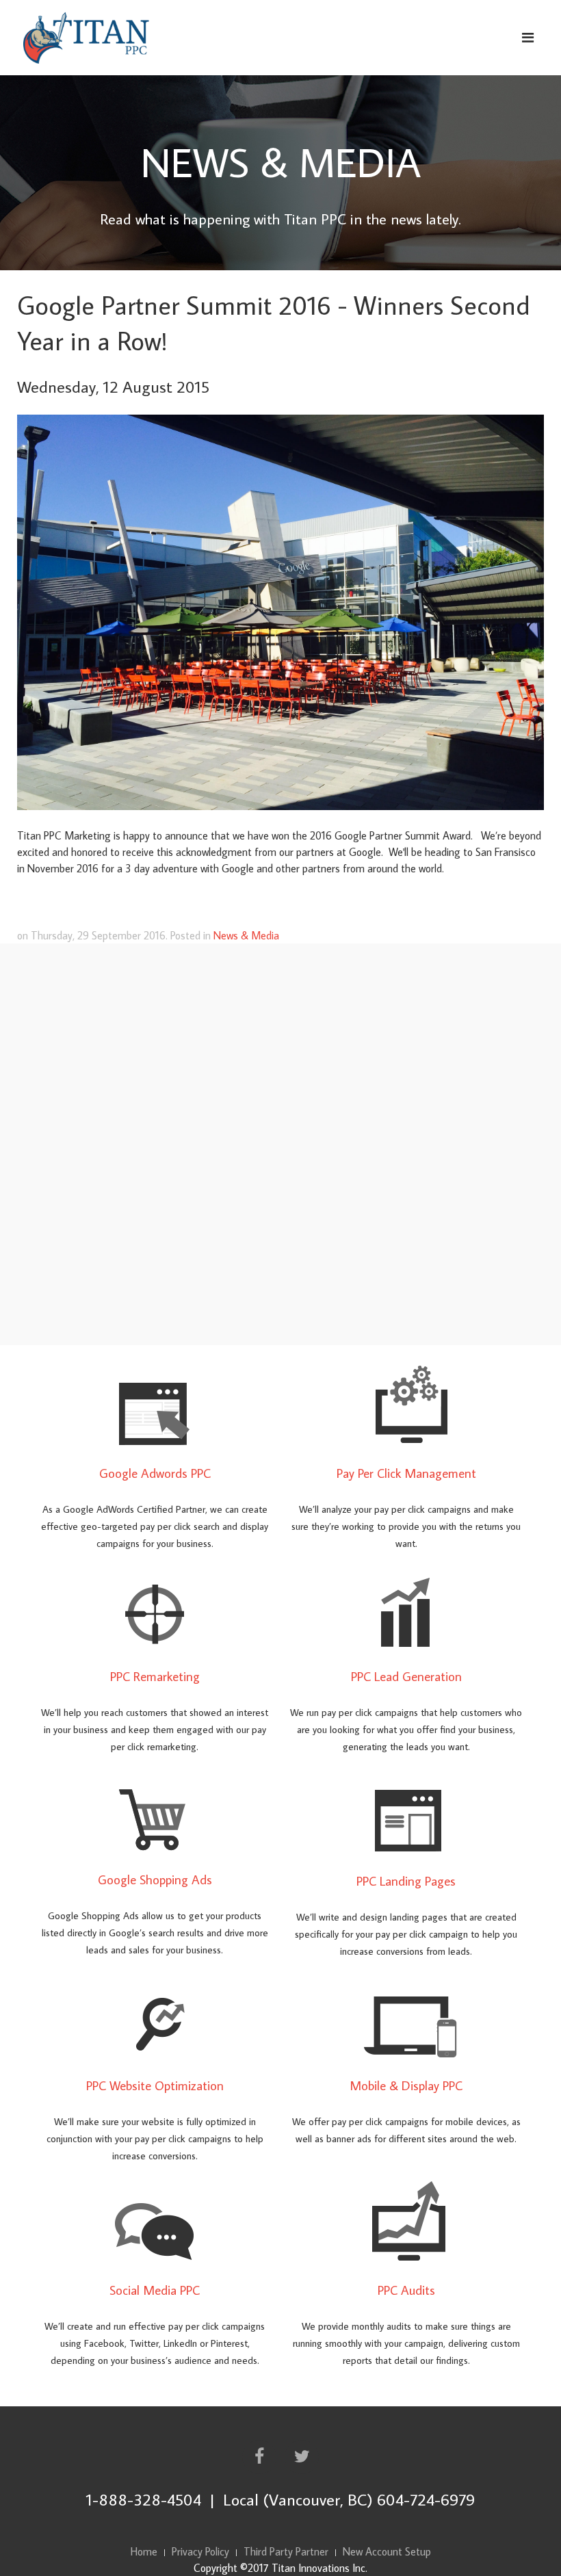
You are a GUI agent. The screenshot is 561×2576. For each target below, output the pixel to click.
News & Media (246, 935)
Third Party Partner (286, 2551)
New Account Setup (387, 2551)
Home (144, 2551)
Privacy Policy (200, 2551)
